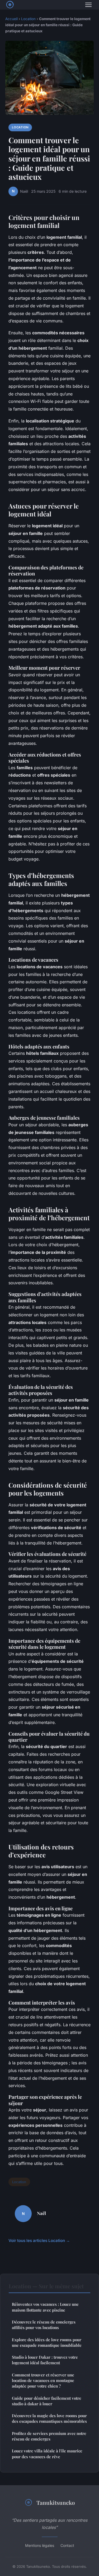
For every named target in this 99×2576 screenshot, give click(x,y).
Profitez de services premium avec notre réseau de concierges (49, 2436)
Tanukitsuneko (56, 2502)
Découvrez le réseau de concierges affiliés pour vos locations (44, 2325)
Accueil (11, 19)
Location (28, 19)
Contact (67, 2545)
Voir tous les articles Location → (39, 2241)
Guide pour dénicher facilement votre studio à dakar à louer (47, 2401)
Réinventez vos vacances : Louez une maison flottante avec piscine (45, 2307)
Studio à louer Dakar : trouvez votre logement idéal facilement (45, 2360)
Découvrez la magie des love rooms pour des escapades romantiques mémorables (49, 2418)
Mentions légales (40, 2545)
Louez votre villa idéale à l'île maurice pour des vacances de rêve (47, 2454)
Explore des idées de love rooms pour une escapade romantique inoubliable (47, 2342)
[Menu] (88, 5)
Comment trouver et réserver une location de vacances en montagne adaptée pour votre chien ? (43, 2381)
